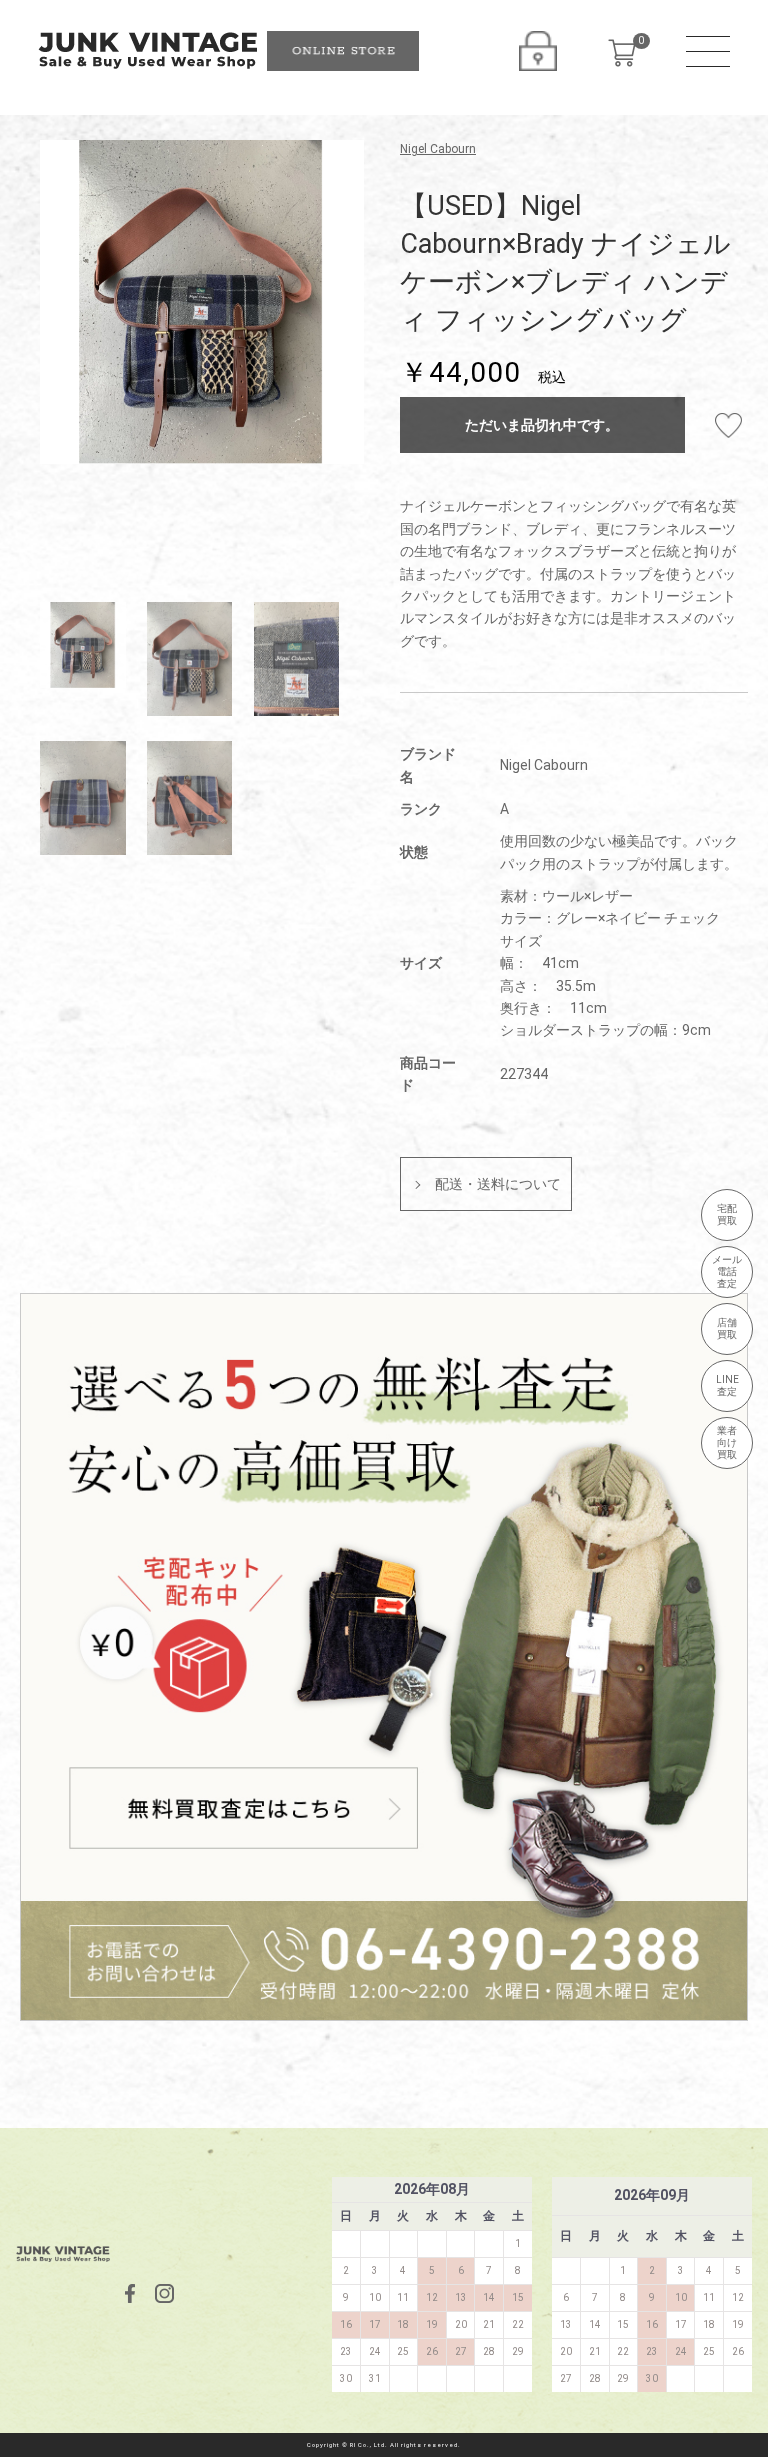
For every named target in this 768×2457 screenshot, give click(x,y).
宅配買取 (727, 1214)
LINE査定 (727, 1385)
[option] (202, 302)
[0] (622, 53)
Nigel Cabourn (438, 149)
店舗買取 (727, 1328)
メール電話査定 (727, 1271)
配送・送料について (498, 1184)
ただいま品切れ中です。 (542, 425)
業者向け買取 (727, 1442)
